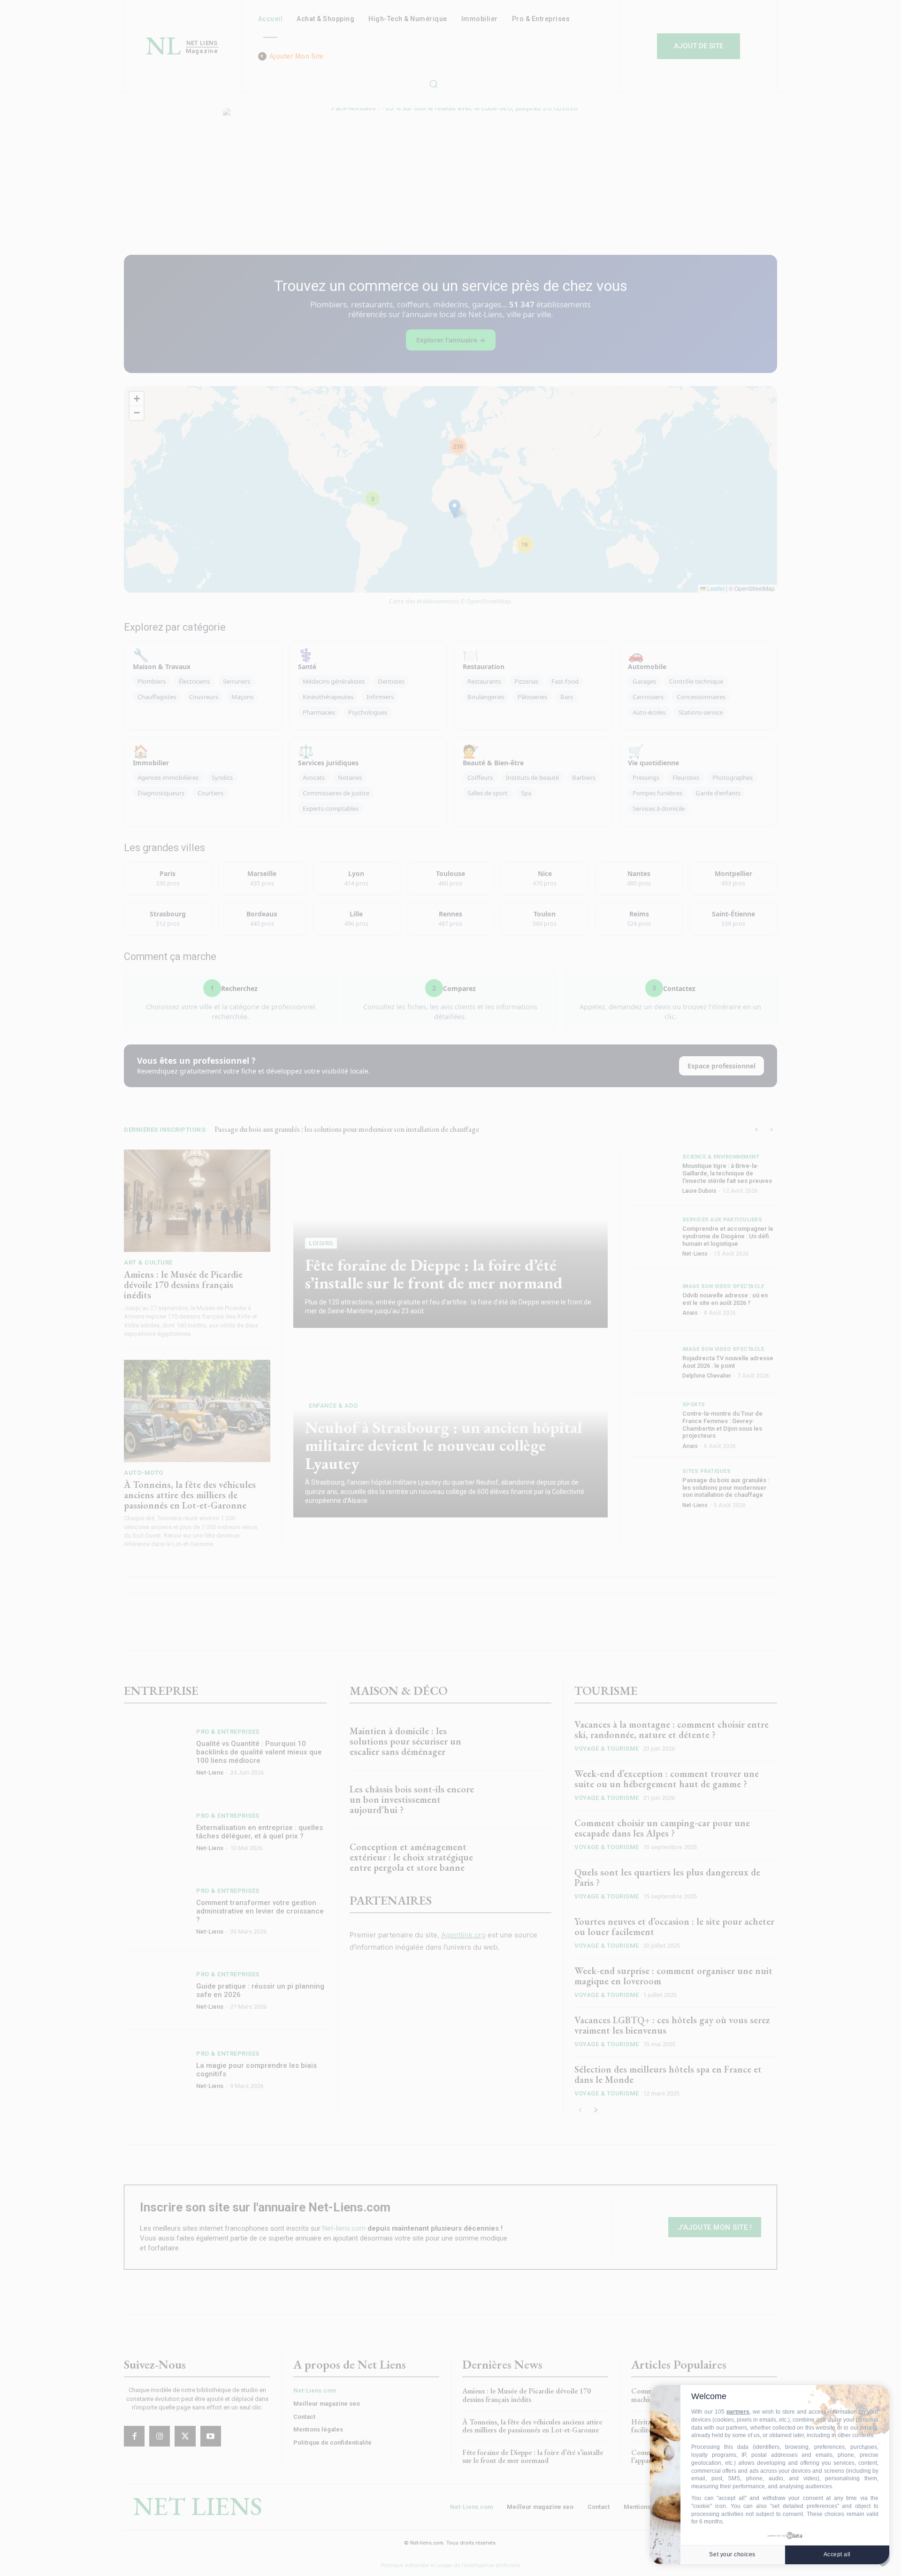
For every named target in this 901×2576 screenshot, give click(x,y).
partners (738, 2412)
